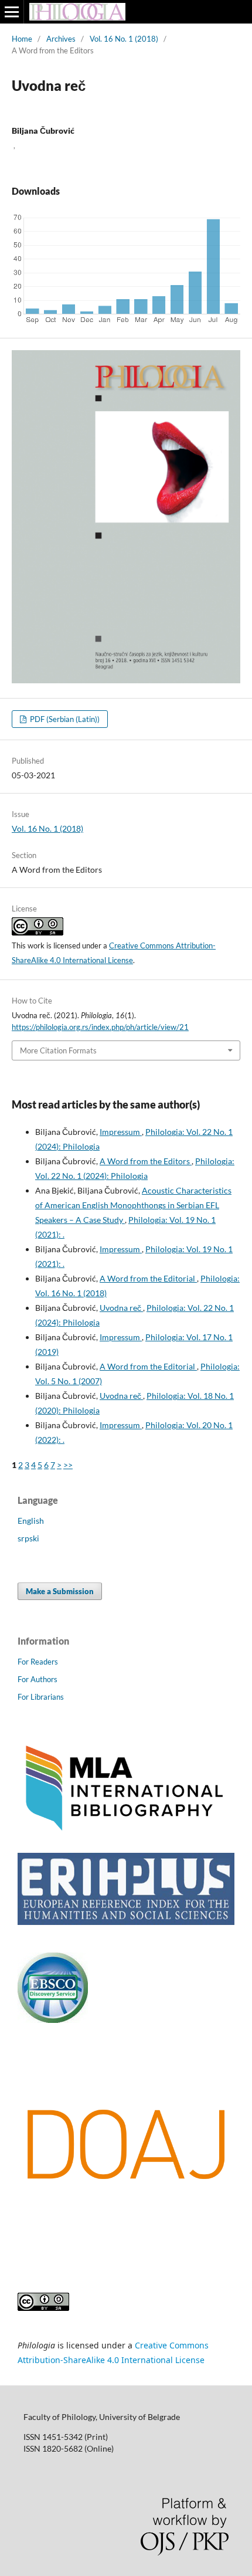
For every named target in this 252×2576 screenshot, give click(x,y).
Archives (61, 39)
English (31, 1521)
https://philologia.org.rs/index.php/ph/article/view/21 (100, 1027)
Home (22, 39)
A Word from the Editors (146, 1161)
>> (68, 1465)
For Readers (38, 1662)
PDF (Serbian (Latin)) (64, 719)
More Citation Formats (58, 1050)
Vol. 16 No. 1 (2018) (124, 39)
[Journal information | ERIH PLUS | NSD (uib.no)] (126, 1922)
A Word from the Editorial (148, 1278)
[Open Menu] (12, 12)
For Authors (38, 1679)
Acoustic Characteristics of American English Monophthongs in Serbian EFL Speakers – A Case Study (133, 1205)
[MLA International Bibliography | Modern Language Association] (126, 1830)
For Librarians (41, 1697)
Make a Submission (60, 1591)
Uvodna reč (121, 1308)
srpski (28, 1538)
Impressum (121, 1132)
